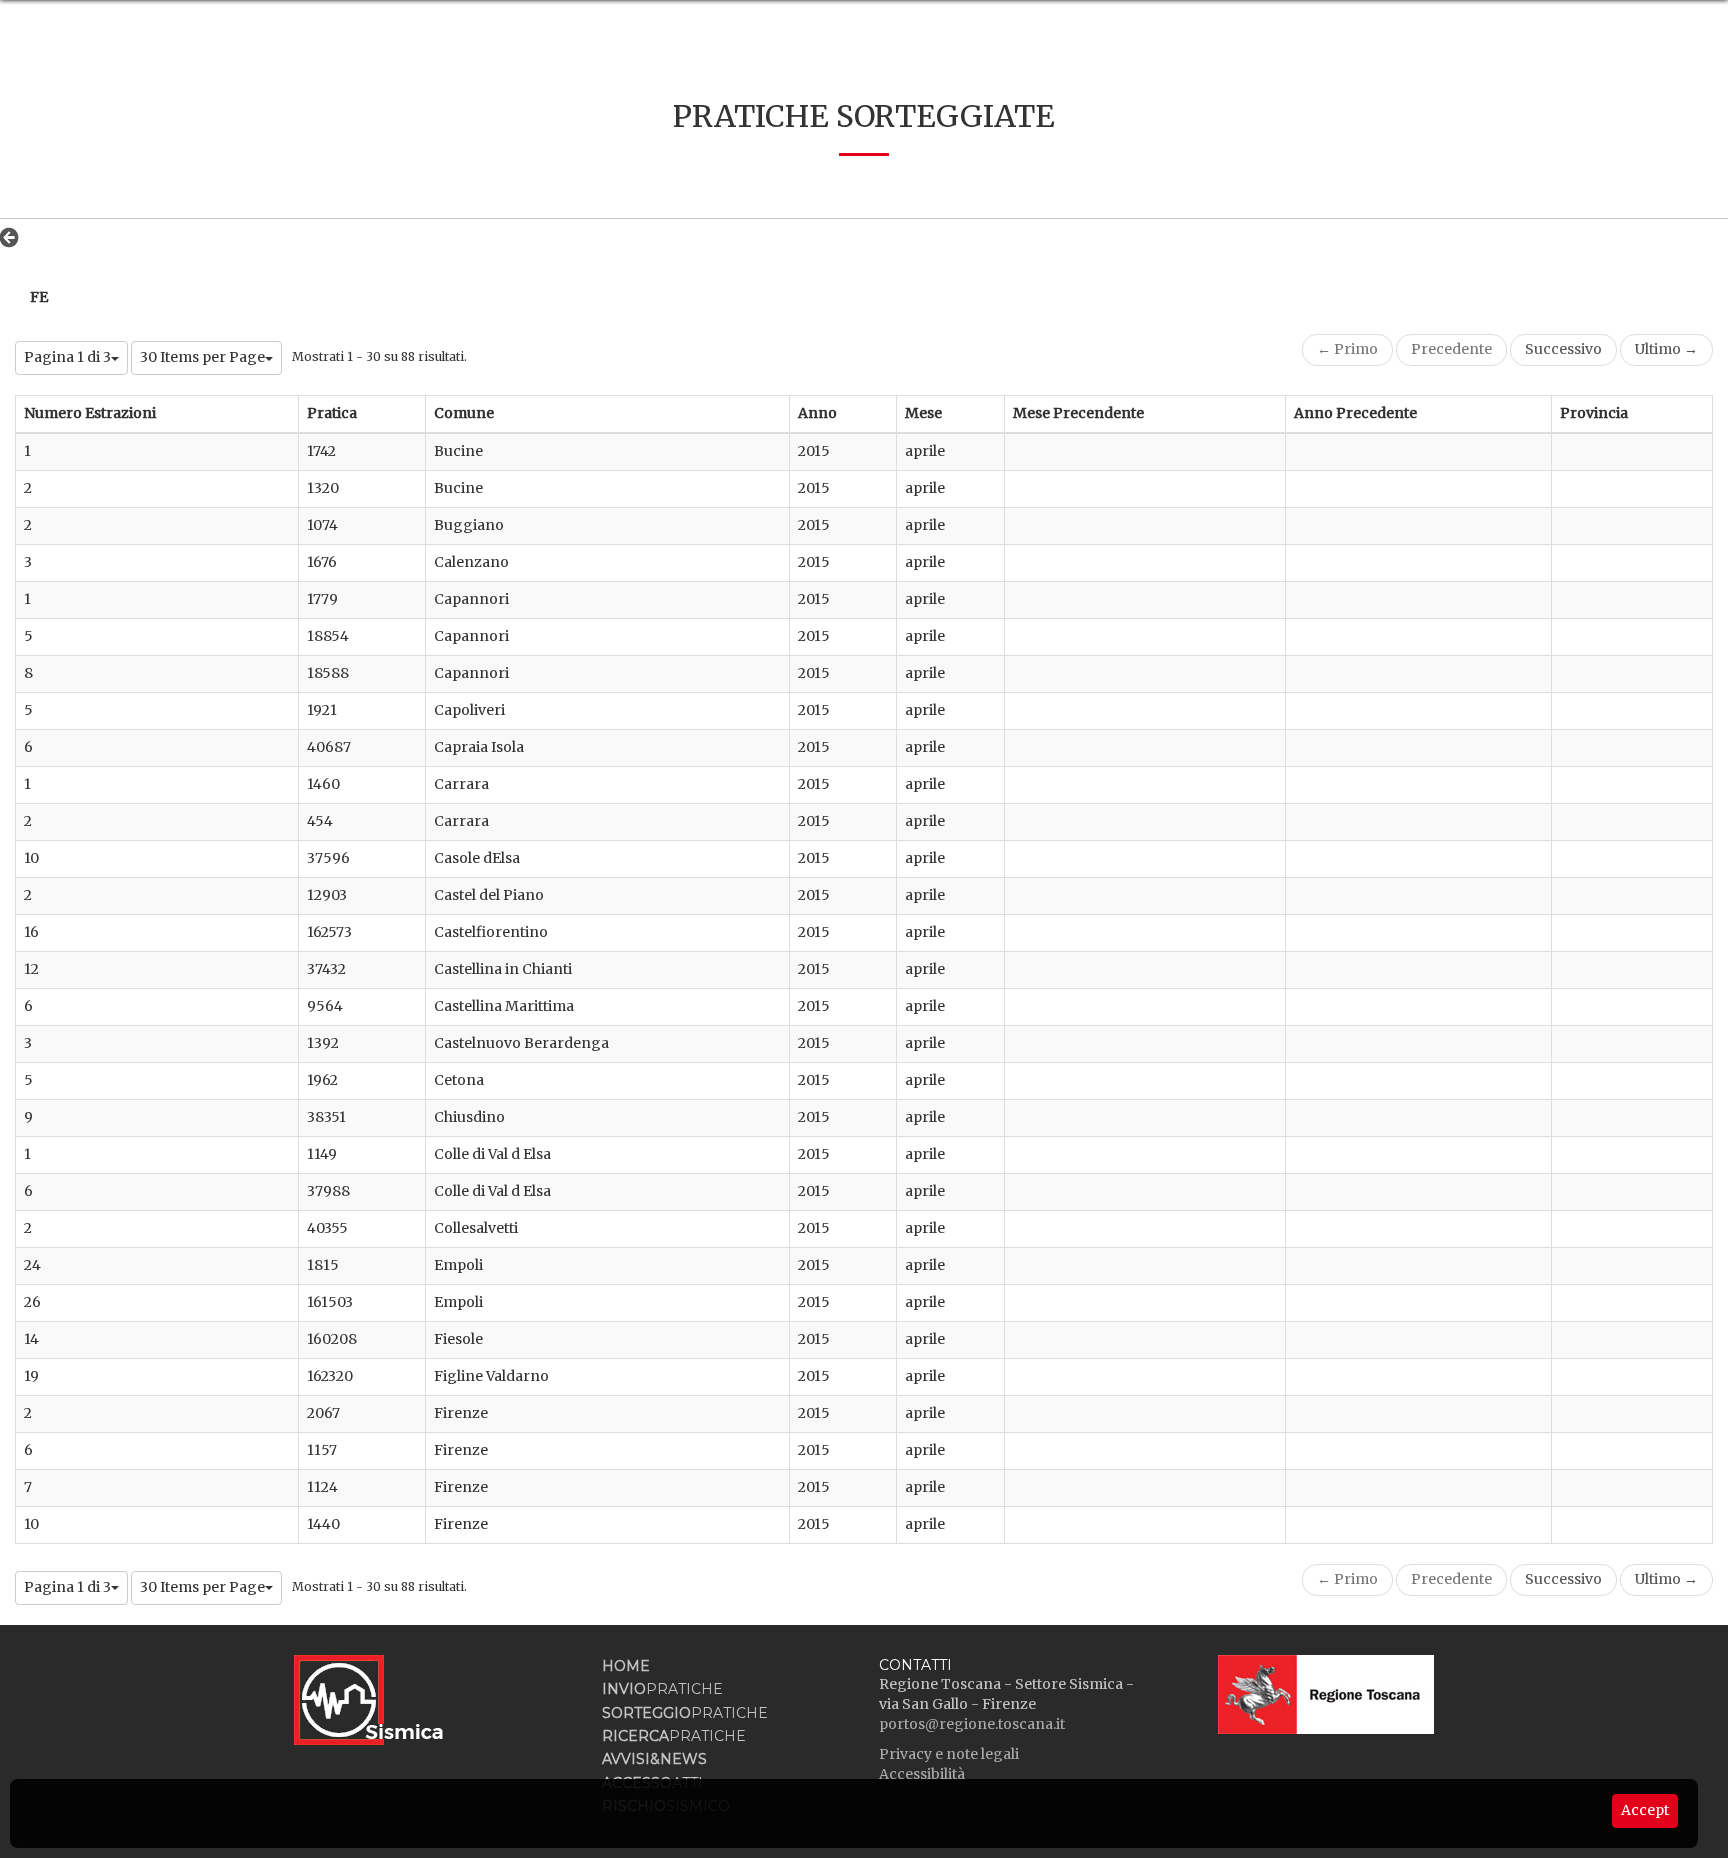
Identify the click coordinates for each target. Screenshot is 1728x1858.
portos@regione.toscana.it (972, 1724)
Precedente (1451, 349)
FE (39, 297)
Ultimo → (1666, 349)
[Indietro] (14, 237)
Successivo (1563, 349)
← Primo (1347, 349)
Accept (1645, 1810)
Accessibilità (922, 1774)
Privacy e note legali (949, 1754)
